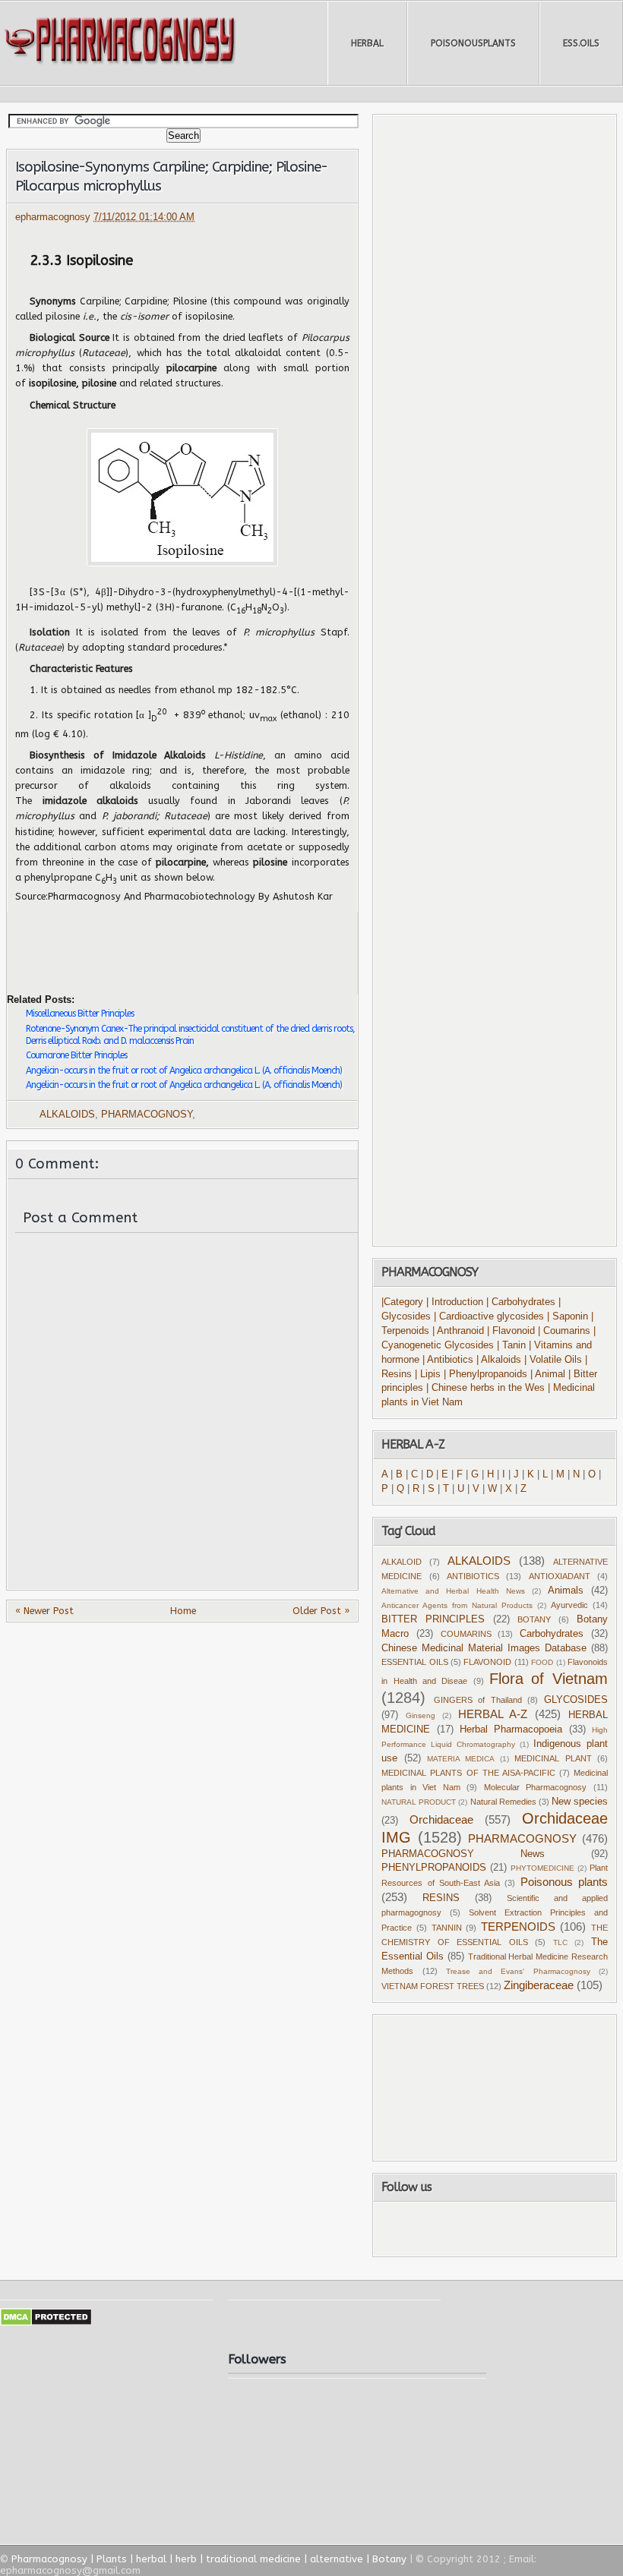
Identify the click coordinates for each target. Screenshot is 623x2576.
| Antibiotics (448, 1360)
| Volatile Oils (555, 1360)
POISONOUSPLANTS (473, 43)
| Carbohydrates (521, 1302)
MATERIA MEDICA (461, 1759)
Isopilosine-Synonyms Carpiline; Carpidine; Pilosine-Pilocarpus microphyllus (171, 177)
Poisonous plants (564, 1882)
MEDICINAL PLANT (553, 1758)
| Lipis (428, 1374)
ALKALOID (402, 1562)
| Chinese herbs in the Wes (485, 1388)
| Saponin (568, 1316)
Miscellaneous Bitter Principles (80, 1014)
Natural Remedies (503, 1802)
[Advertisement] (185, 941)
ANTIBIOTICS (473, 1576)
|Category (402, 1302)
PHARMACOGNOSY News (463, 1854)
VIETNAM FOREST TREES (433, 1986)
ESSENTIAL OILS (414, 1662)
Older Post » (321, 1611)
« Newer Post (44, 1611)
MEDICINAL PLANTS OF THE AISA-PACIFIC (468, 1773)
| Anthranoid (458, 1331)
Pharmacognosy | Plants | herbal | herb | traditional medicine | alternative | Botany (209, 2559)
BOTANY (534, 1619)
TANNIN (447, 1928)
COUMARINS (466, 1634)
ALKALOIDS (67, 1115)
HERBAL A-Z (493, 1714)
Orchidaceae (441, 1819)
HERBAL (367, 43)
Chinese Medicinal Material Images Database (484, 1648)
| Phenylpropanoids (485, 1374)
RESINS (441, 1898)
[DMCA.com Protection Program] (46, 2323)
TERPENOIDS (518, 1926)
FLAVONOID (487, 1662)
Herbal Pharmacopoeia (511, 1729)
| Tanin (511, 1345)
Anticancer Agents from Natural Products (457, 1605)
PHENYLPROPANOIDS (434, 1868)
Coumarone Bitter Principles (76, 1055)
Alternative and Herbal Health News (453, 1591)
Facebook (431, 2229)
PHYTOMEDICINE (542, 1868)
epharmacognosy (54, 217)
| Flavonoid (511, 1331)
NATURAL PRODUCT (419, 1802)
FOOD (542, 1662)
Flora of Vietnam (549, 1679)
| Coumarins (566, 1331)
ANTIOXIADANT (560, 1576)
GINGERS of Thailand (478, 1700)
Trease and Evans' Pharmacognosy (518, 1971)
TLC (560, 1942)
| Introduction (456, 1302)
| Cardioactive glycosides (489, 1316)
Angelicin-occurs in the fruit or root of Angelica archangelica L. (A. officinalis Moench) (184, 1070)
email (555, 2229)
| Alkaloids (500, 1360)
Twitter (470, 2229)
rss (511, 2229)
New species (580, 1802)
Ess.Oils (581, 43)
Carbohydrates (552, 1634)
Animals (566, 1591)
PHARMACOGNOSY (147, 1115)
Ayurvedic (569, 1605)
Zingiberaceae (539, 1985)
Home (183, 1611)
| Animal (548, 1374)
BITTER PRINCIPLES (433, 1619)
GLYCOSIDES (576, 1700)
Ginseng (421, 1715)
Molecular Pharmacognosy (536, 1787)
